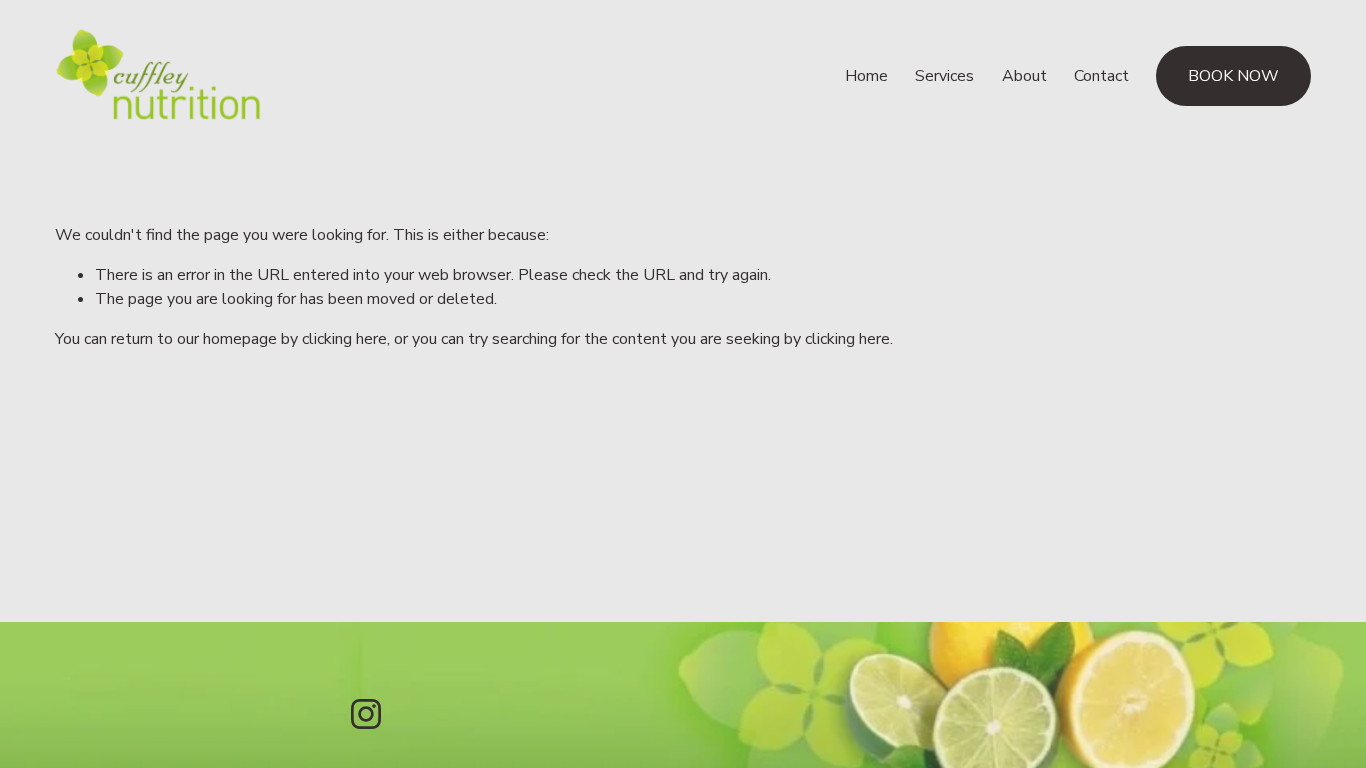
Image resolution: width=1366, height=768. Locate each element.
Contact (1101, 76)
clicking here (344, 339)
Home (866, 76)
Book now (1233, 76)
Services (944, 76)
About (1024, 76)
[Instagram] (366, 714)
